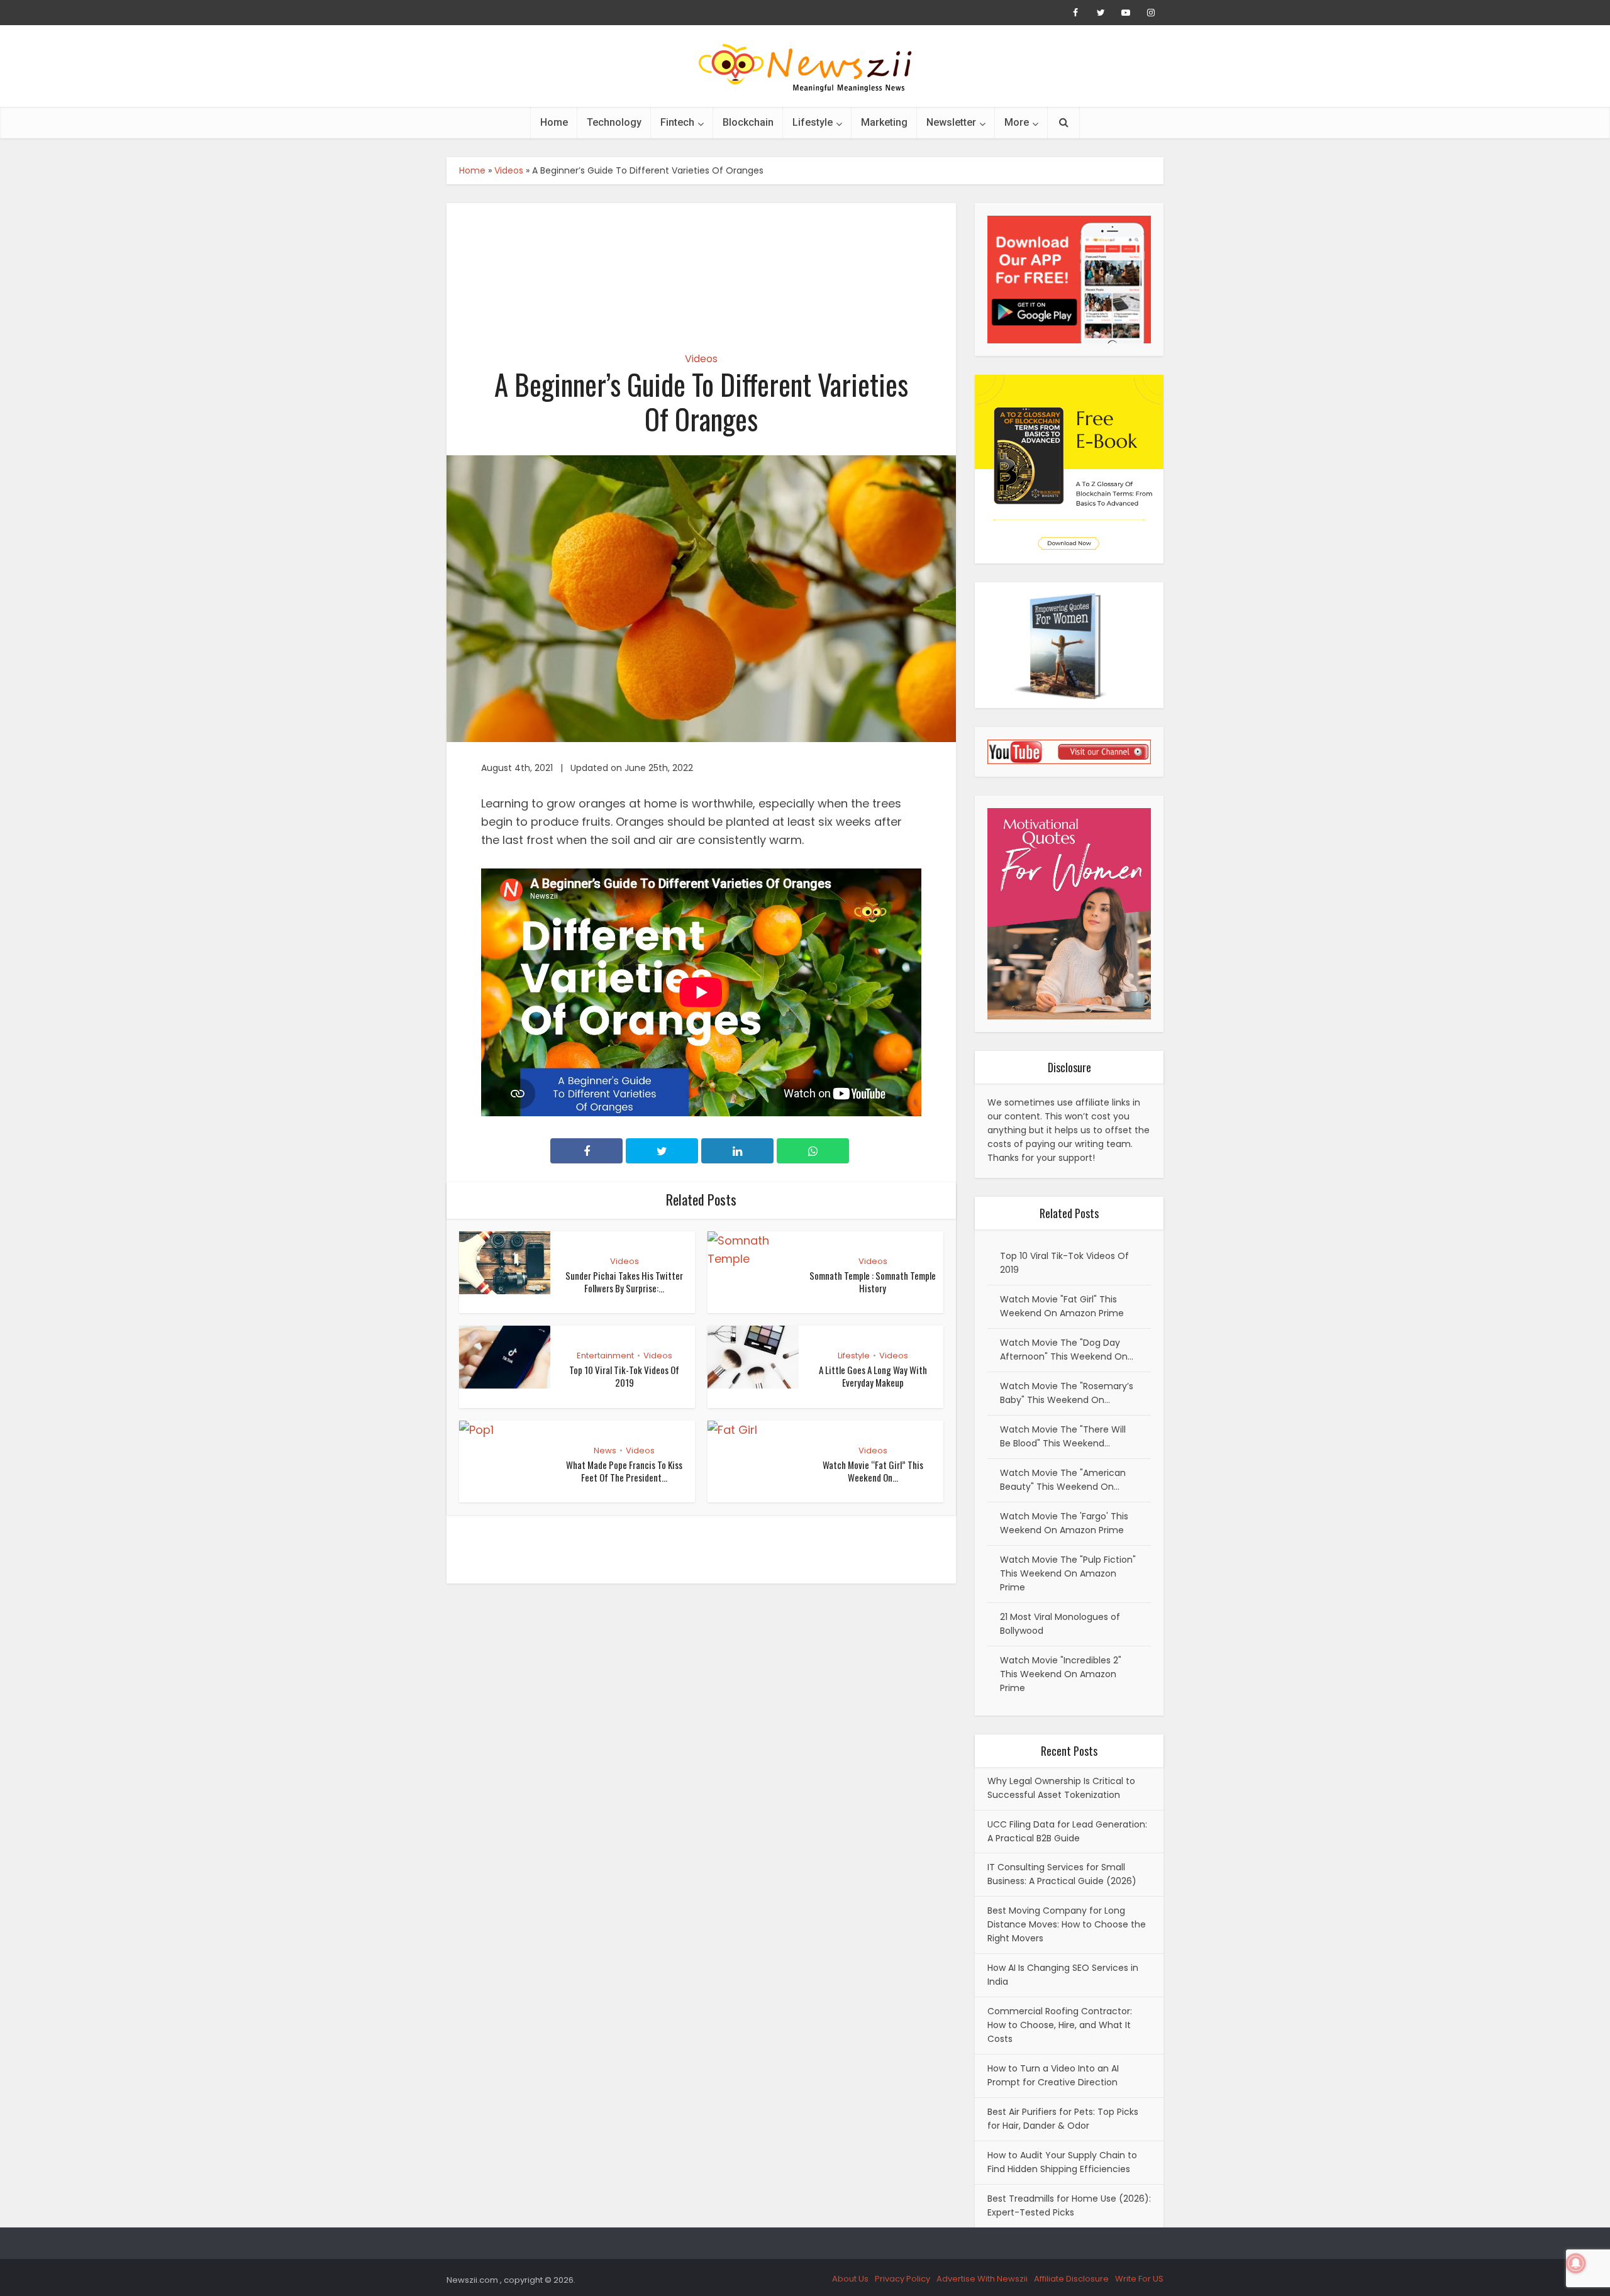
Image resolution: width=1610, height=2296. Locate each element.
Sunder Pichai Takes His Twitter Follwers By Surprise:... (624, 1282)
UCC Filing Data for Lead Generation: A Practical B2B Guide (1067, 1831)
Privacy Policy (902, 2279)
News (605, 1450)
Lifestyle (813, 122)
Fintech (677, 122)
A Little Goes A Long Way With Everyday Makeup (873, 1376)
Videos (509, 170)
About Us (850, 2279)
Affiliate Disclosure (1071, 2279)
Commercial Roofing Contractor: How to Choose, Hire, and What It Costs (1060, 2025)
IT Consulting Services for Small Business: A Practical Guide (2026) (1062, 1874)
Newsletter (951, 122)
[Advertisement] (701, 267)
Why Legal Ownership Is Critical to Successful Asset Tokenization (1061, 1788)
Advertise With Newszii (982, 2279)
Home (554, 122)
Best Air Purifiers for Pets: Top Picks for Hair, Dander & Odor (1063, 2119)
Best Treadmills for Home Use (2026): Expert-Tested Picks (1069, 2205)
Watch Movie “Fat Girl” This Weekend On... (873, 1471)
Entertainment (605, 1356)
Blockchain (748, 122)
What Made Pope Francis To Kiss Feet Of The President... (624, 1471)
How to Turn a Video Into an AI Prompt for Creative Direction (1053, 2075)
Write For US (1139, 2279)
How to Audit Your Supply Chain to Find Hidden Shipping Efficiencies (1062, 2162)
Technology (614, 122)
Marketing (884, 122)
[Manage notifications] (1576, 2263)
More (1017, 122)
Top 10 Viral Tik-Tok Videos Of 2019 (624, 1376)
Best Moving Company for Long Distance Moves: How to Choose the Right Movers (1067, 1924)
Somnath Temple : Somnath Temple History (873, 1282)
